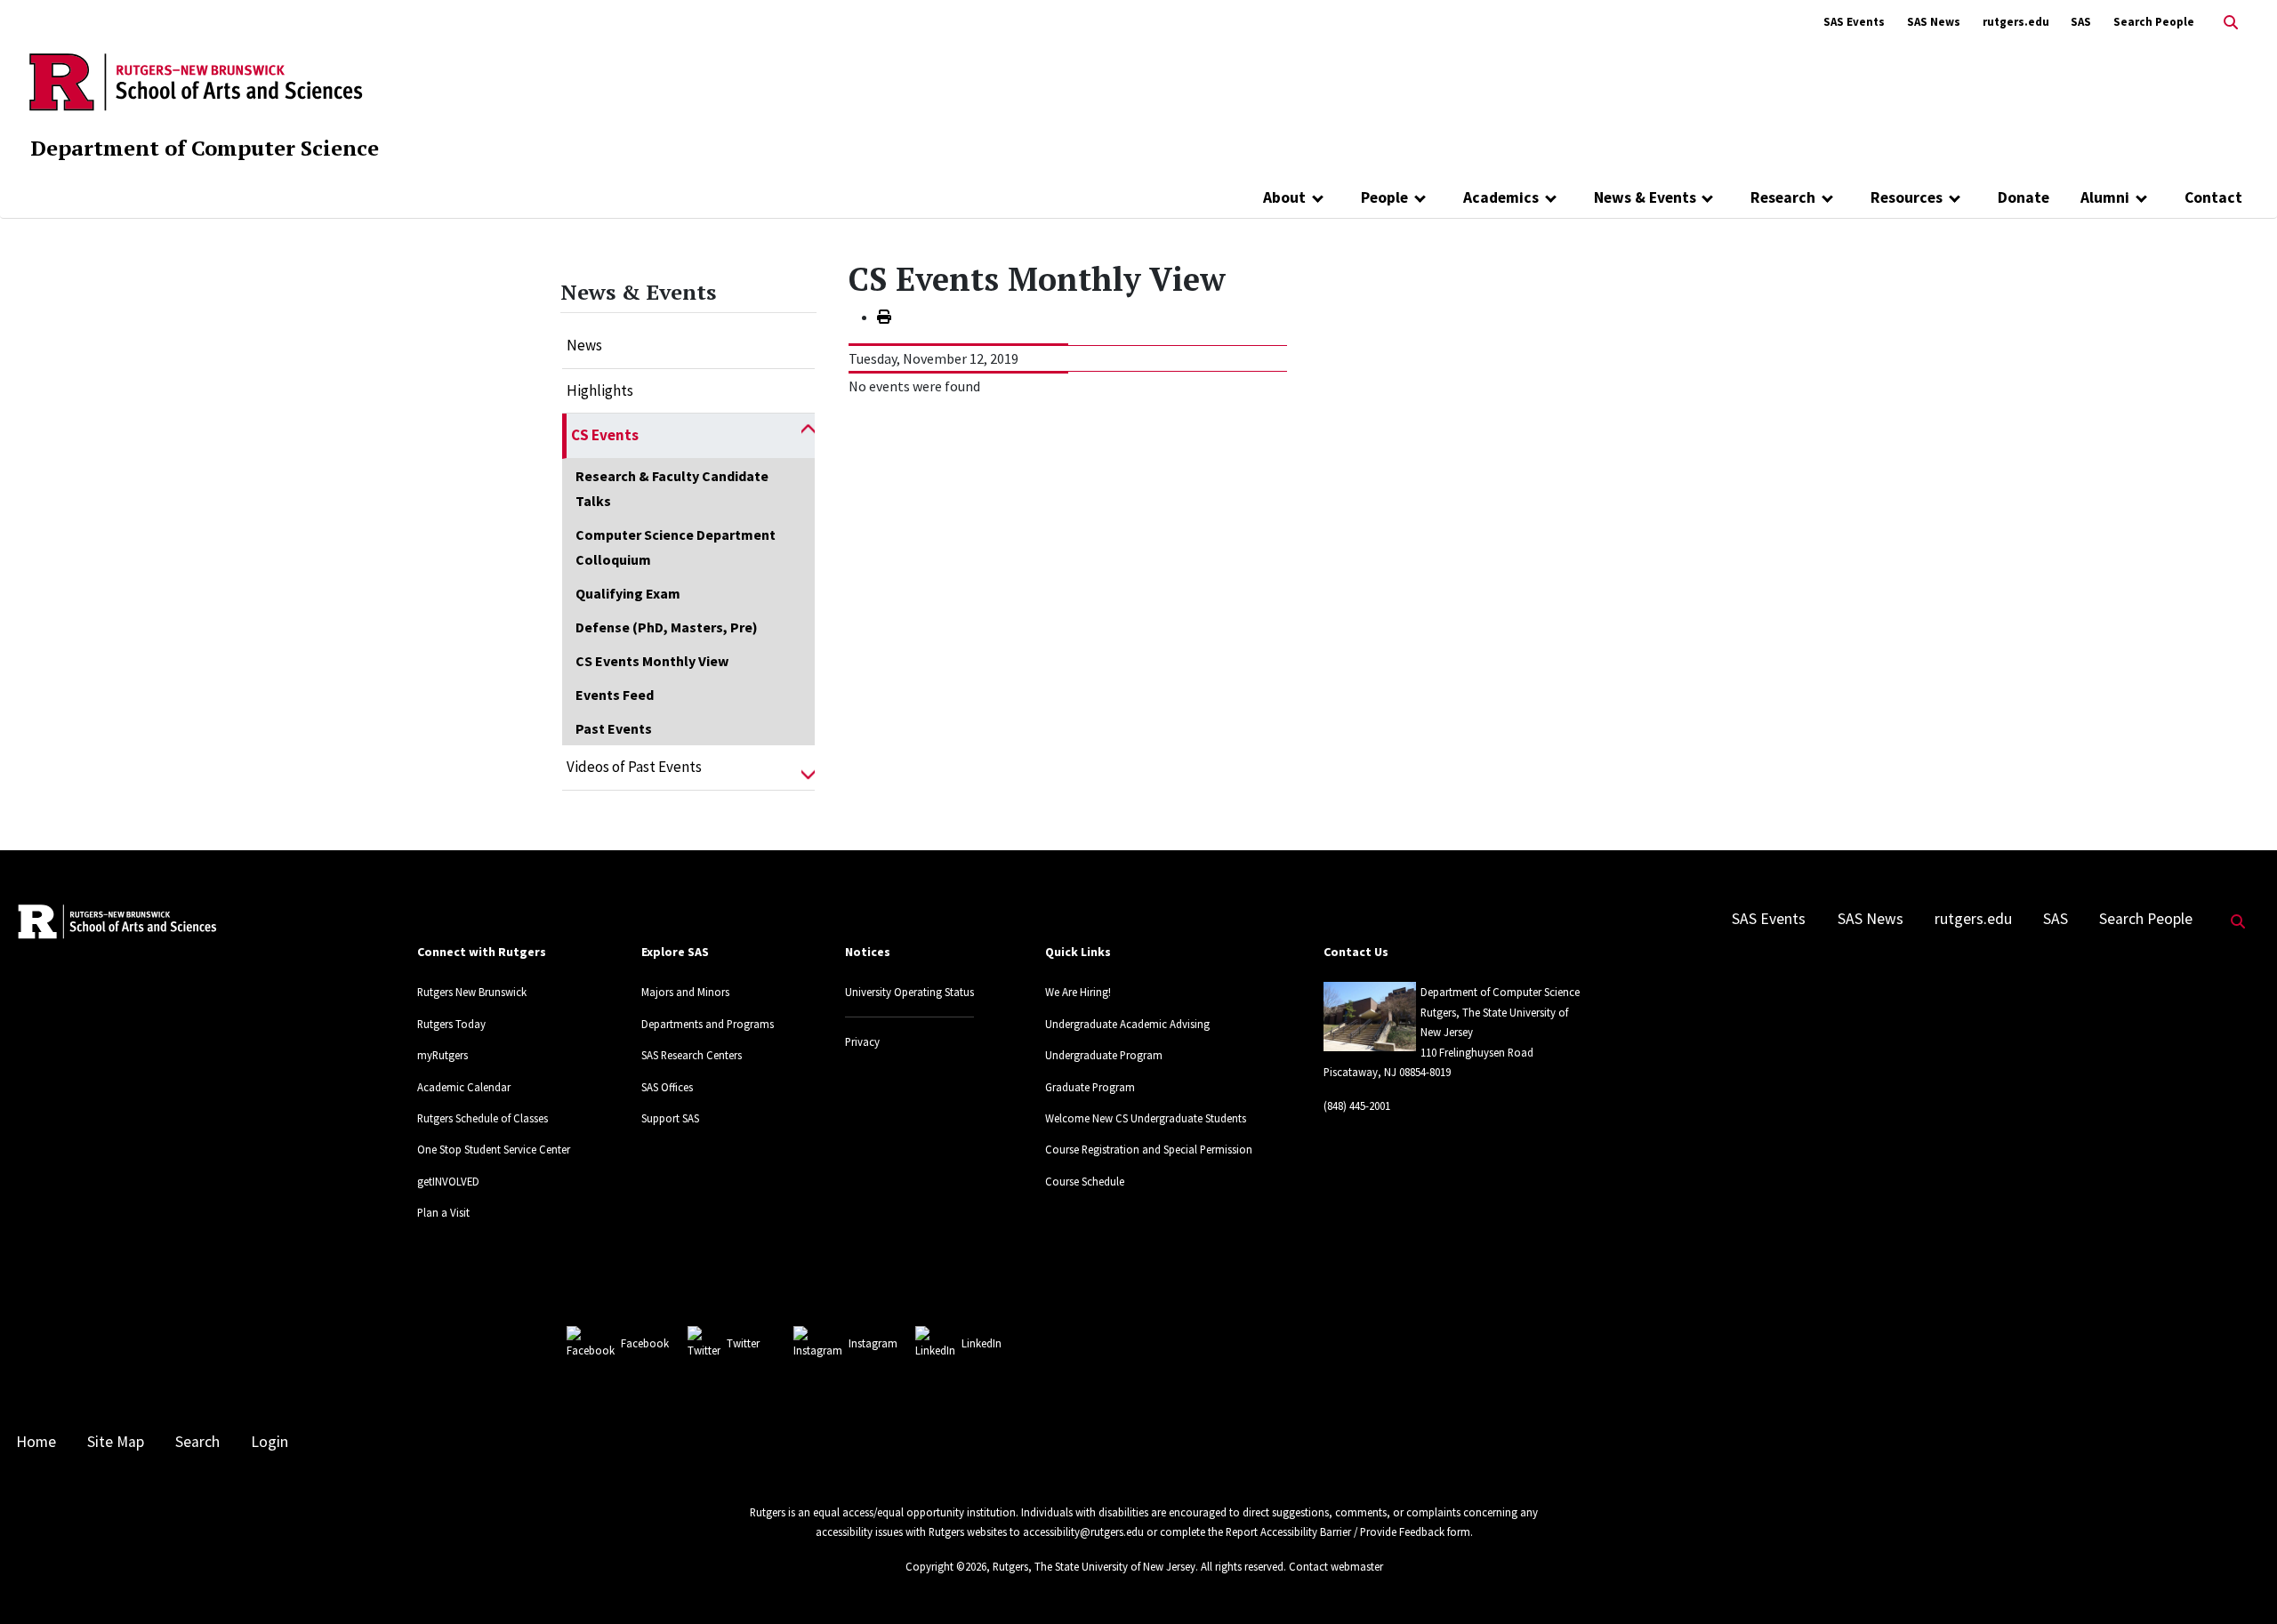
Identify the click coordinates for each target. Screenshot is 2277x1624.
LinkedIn (982, 1343)
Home (36, 1442)
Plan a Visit (443, 1212)
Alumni (2105, 197)
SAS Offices (667, 1087)
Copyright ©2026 (946, 1566)
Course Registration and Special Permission (1149, 1149)
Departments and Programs (708, 1024)
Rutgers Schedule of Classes (483, 1118)
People (1384, 197)
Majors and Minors (685, 992)
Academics (1501, 197)
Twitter (743, 1343)
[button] (808, 436)
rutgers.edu (2016, 22)
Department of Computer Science (205, 148)
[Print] (884, 317)
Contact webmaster (1336, 1566)
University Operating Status (909, 992)
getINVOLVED (448, 1181)
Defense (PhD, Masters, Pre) (667, 627)
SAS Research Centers (692, 1055)
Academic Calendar (464, 1087)
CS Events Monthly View (652, 661)
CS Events (605, 435)
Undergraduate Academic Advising (1127, 1024)
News (584, 345)
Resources (1907, 197)
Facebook (645, 1343)
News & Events (1645, 197)
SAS (2081, 22)
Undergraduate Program (1104, 1055)
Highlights (600, 390)
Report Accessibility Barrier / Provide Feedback (1335, 1532)
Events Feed (615, 695)
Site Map (116, 1442)
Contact (2213, 197)
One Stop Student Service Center (494, 1149)
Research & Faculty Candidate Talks (672, 488)
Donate (2024, 197)
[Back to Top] (2238, 1581)
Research (1783, 197)
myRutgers (443, 1055)
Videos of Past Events (634, 767)
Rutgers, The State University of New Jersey (1094, 1566)
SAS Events (1854, 22)
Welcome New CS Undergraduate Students (1146, 1118)
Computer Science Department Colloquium (676, 547)
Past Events (614, 728)
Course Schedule (1085, 1181)
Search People (2154, 22)
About (1284, 197)
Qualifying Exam (628, 593)
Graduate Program (1090, 1087)
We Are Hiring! (1078, 992)
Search (197, 1442)
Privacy (862, 1041)
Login (270, 1442)
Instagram (873, 1343)
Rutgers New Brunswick (472, 992)
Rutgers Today (451, 1024)
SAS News (1934, 22)
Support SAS (670, 1118)
